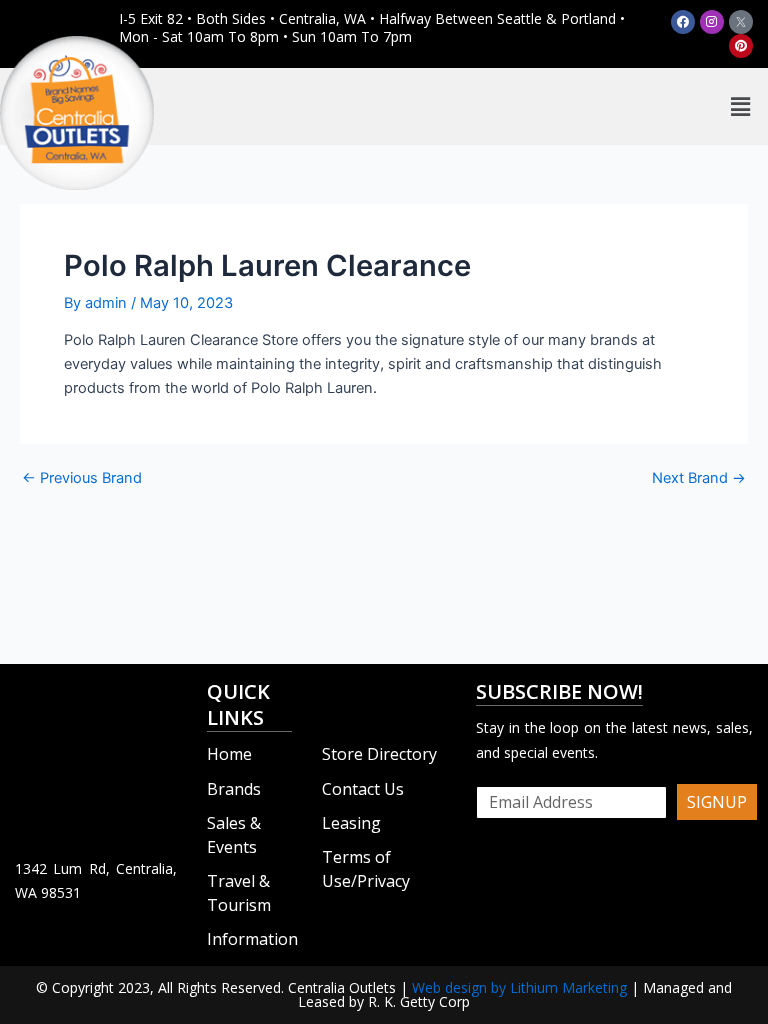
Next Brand (699, 478)
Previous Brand (82, 478)
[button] (741, 106)
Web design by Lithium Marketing (519, 987)
